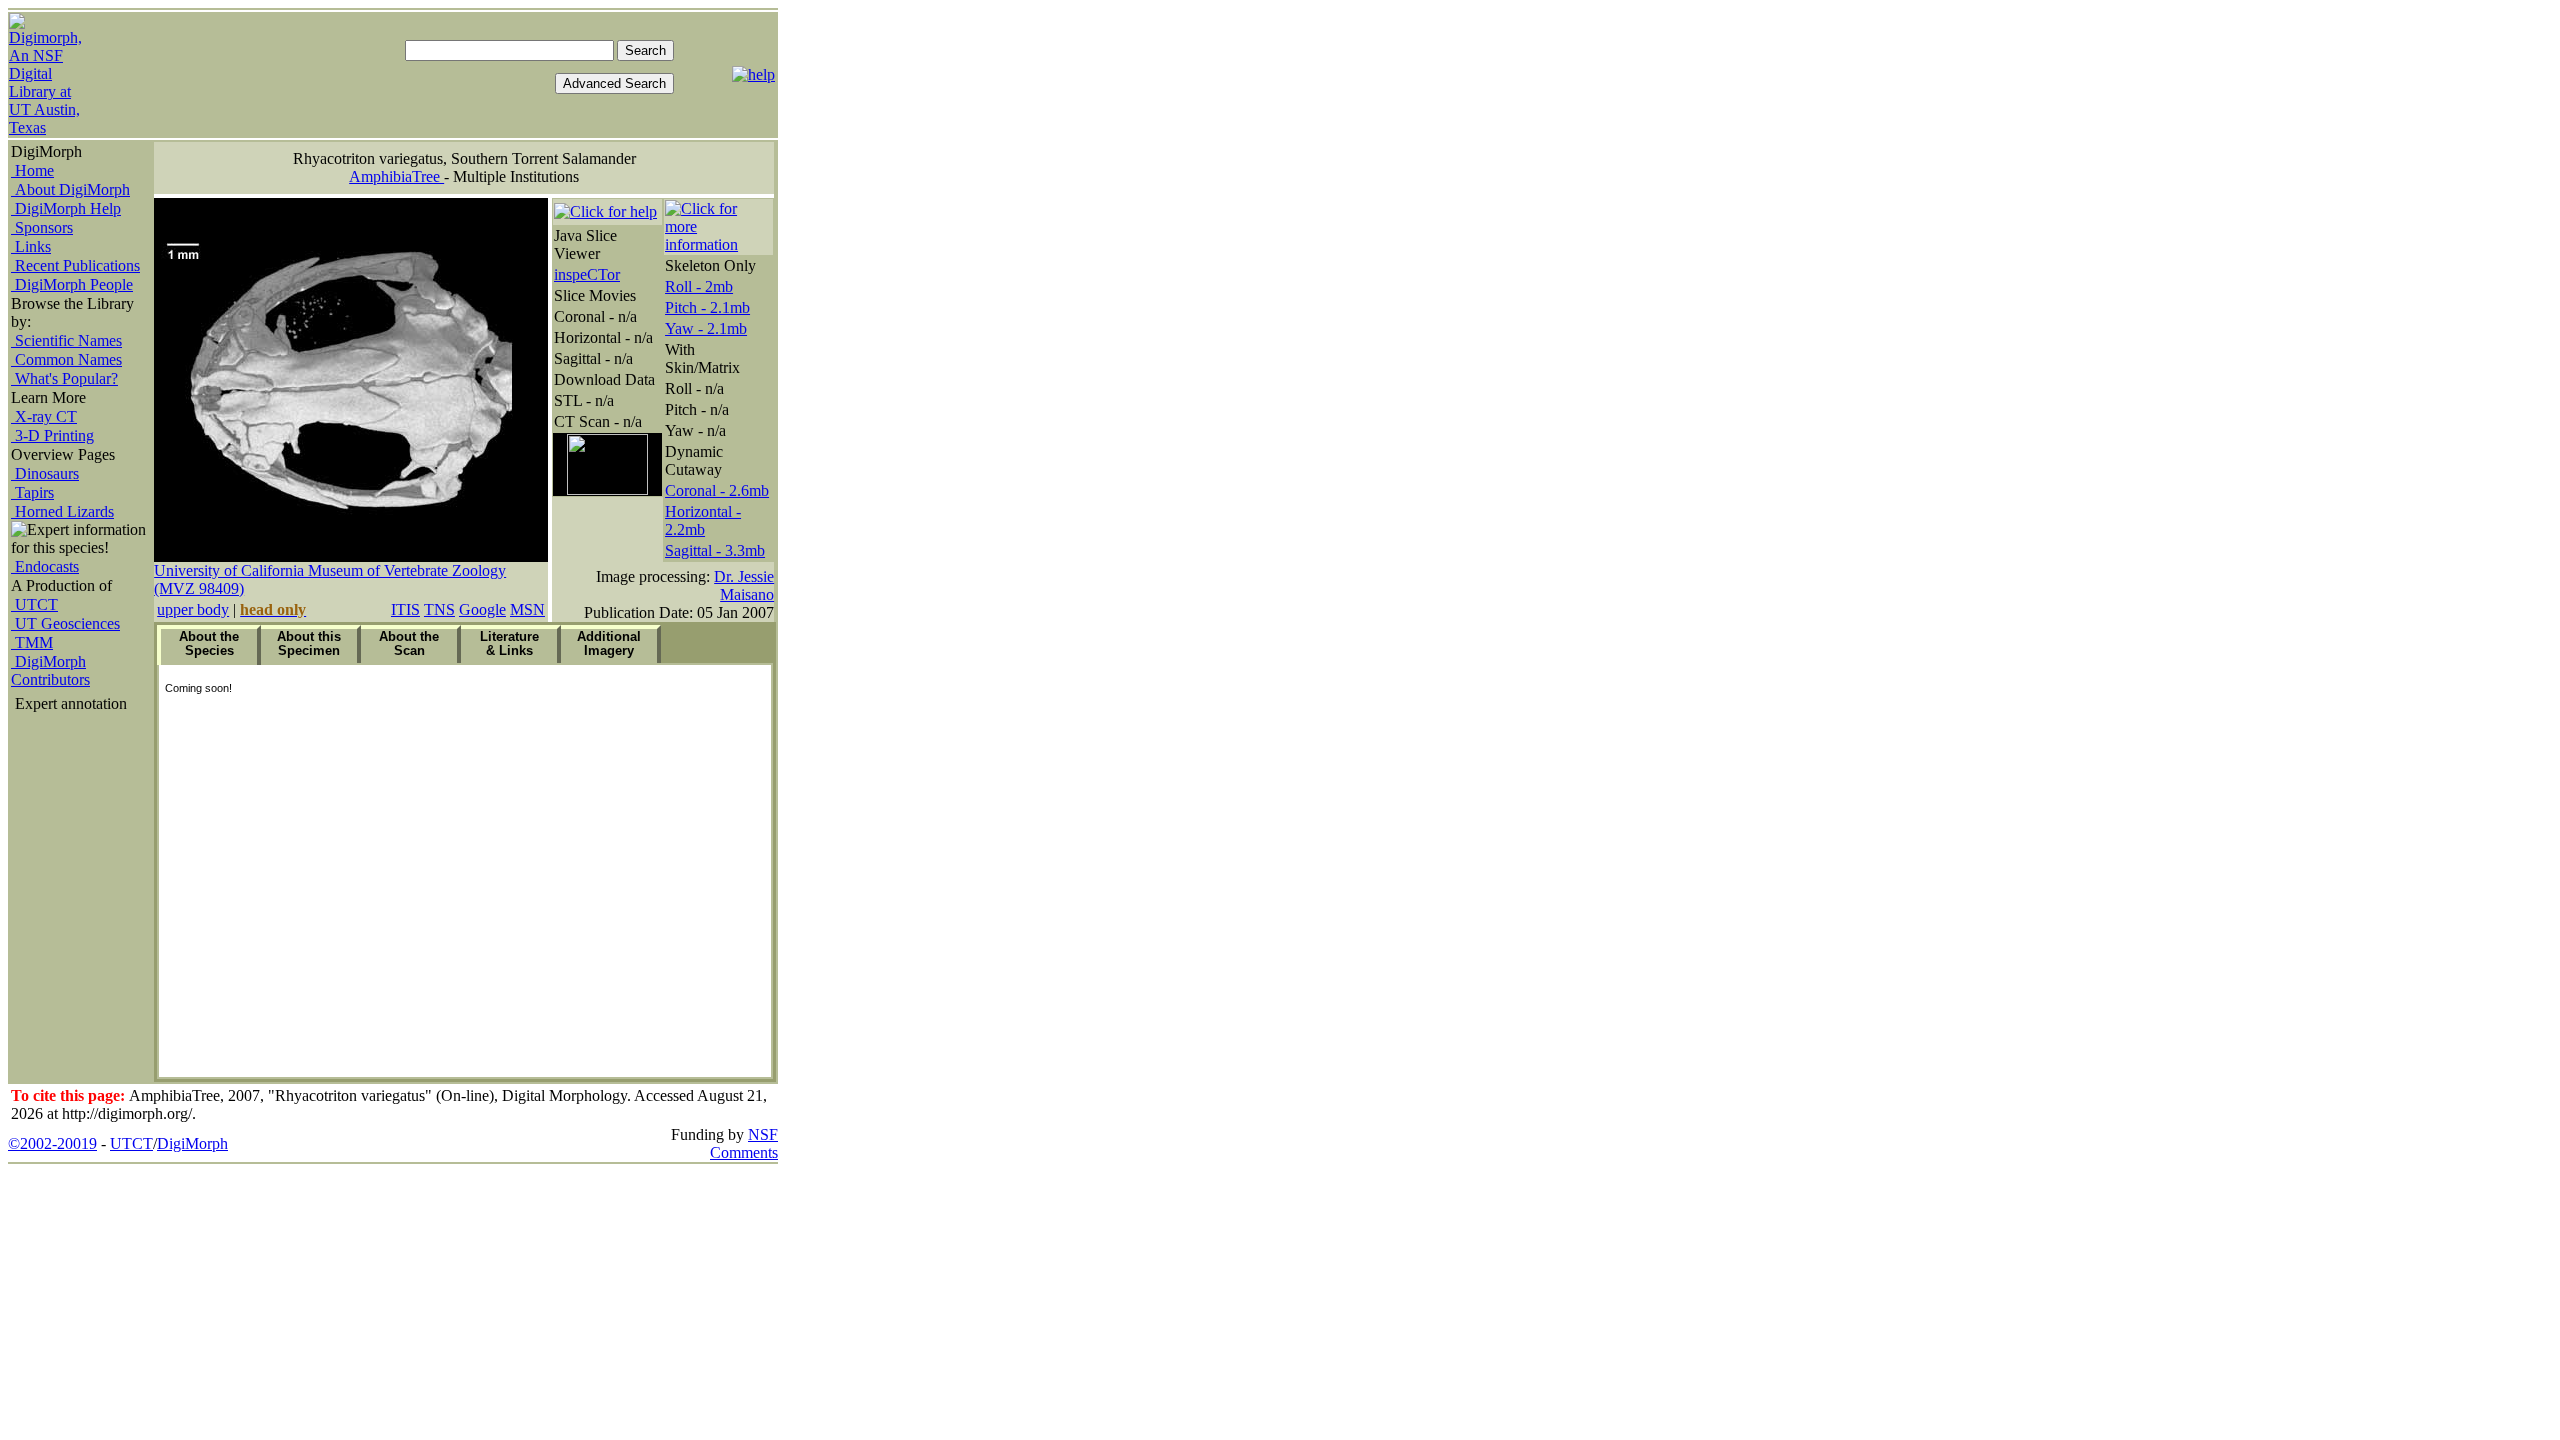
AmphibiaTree (396, 176)
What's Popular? (64, 378)
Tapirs (32, 492)
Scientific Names (66, 340)
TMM (32, 642)
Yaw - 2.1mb (706, 328)
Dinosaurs (45, 473)
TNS (439, 609)
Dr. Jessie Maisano (744, 585)
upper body (193, 609)
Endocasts (45, 566)
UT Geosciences (65, 623)
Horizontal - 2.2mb (703, 520)
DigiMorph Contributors (50, 670)
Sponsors (42, 227)
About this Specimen (309, 643)
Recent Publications (75, 265)
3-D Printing (52, 435)
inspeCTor (587, 274)
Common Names (66, 359)
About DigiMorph (70, 189)
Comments (744, 1152)
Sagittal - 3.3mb (715, 550)
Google (482, 609)
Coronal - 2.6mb (717, 490)
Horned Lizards (62, 511)
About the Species (209, 643)
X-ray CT (44, 416)
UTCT (34, 604)
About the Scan (409, 643)
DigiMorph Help (66, 208)
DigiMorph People (72, 284)
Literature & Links (509, 643)
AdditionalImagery (609, 643)
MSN (527, 609)
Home (32, 170)
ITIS (405, 609)
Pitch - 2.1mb (707, 307)
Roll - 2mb (699, 286)
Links (31, 246)
